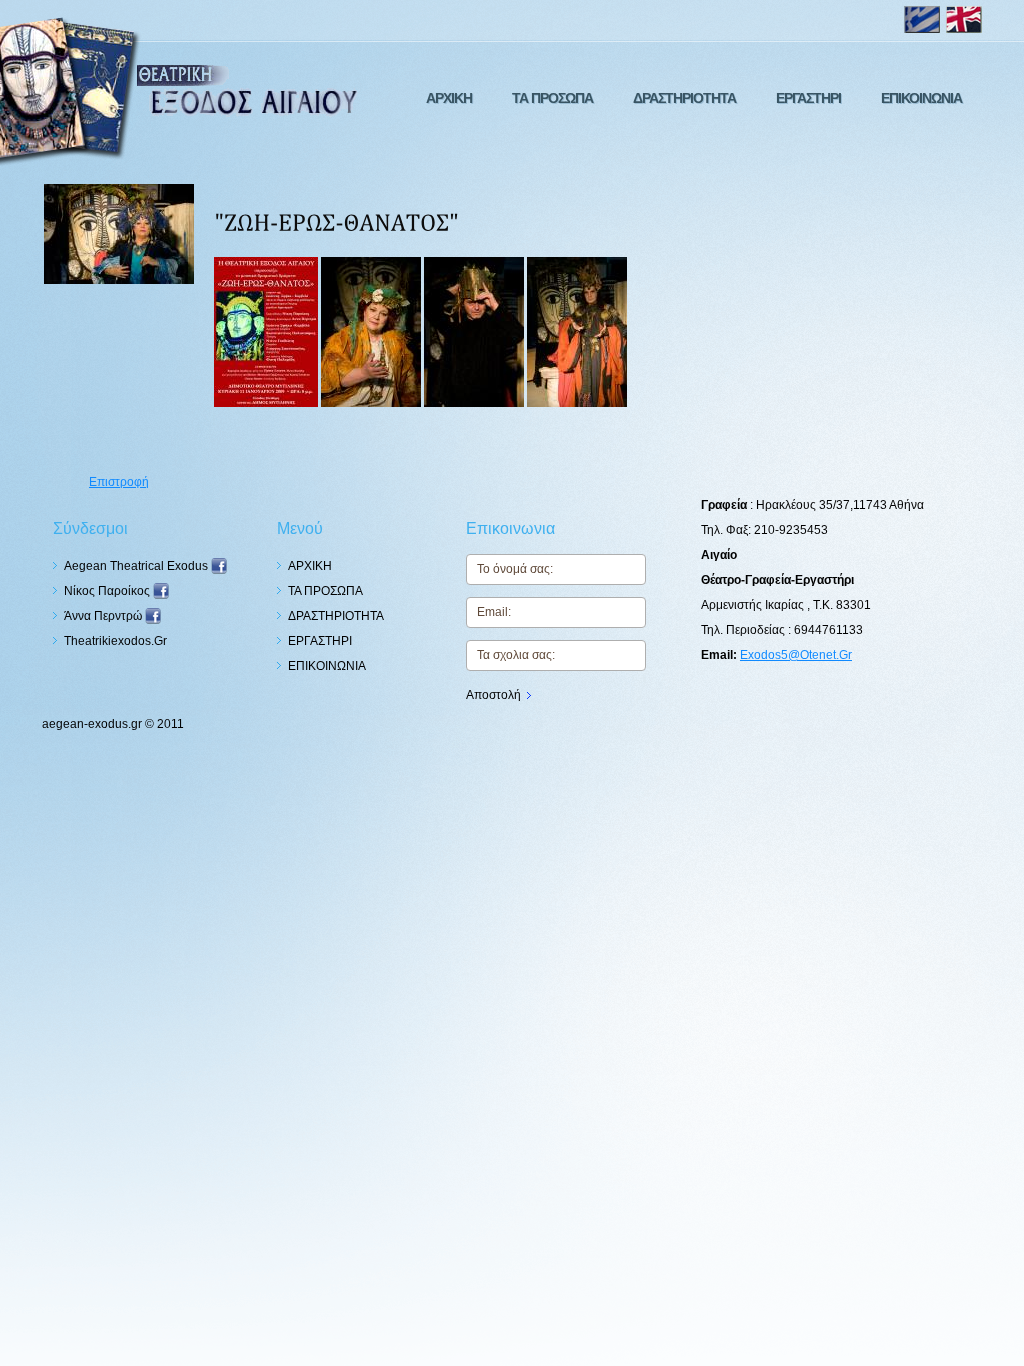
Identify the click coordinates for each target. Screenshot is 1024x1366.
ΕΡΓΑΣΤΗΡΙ (808, 98)
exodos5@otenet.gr (796, 655)
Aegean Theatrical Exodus (137, 566)
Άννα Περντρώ (104, 616)
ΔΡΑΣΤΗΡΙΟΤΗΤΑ (684, 98)
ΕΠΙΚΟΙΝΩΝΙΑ (921, 98)
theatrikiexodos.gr (115, 641)
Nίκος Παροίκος (108, 591)
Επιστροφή (119, 482)
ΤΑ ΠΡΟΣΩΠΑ (552, 98)
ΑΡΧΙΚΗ (449, 98)
